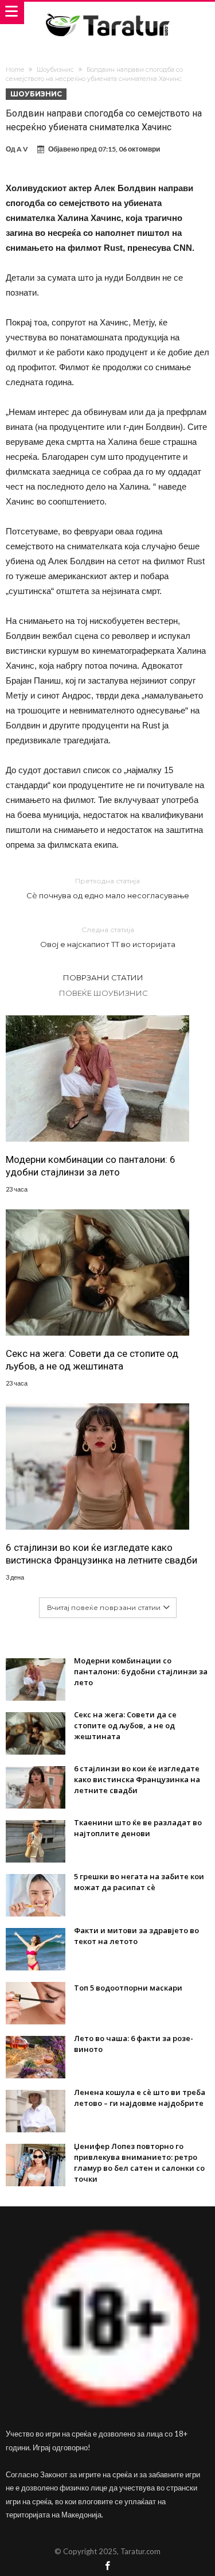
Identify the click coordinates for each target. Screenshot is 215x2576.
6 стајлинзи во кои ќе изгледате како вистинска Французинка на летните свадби (101, 1554)
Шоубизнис (55, 69)
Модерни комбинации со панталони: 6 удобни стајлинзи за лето (91, 1166)
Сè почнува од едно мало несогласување (108, 888)
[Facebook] (108, 2567)
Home (15, 69)
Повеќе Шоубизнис (103, 993)
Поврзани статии (103, 977)
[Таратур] (107, 13)
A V (22, 149)
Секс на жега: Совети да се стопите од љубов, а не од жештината (92, 1360)
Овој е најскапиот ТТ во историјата (108, 937)
